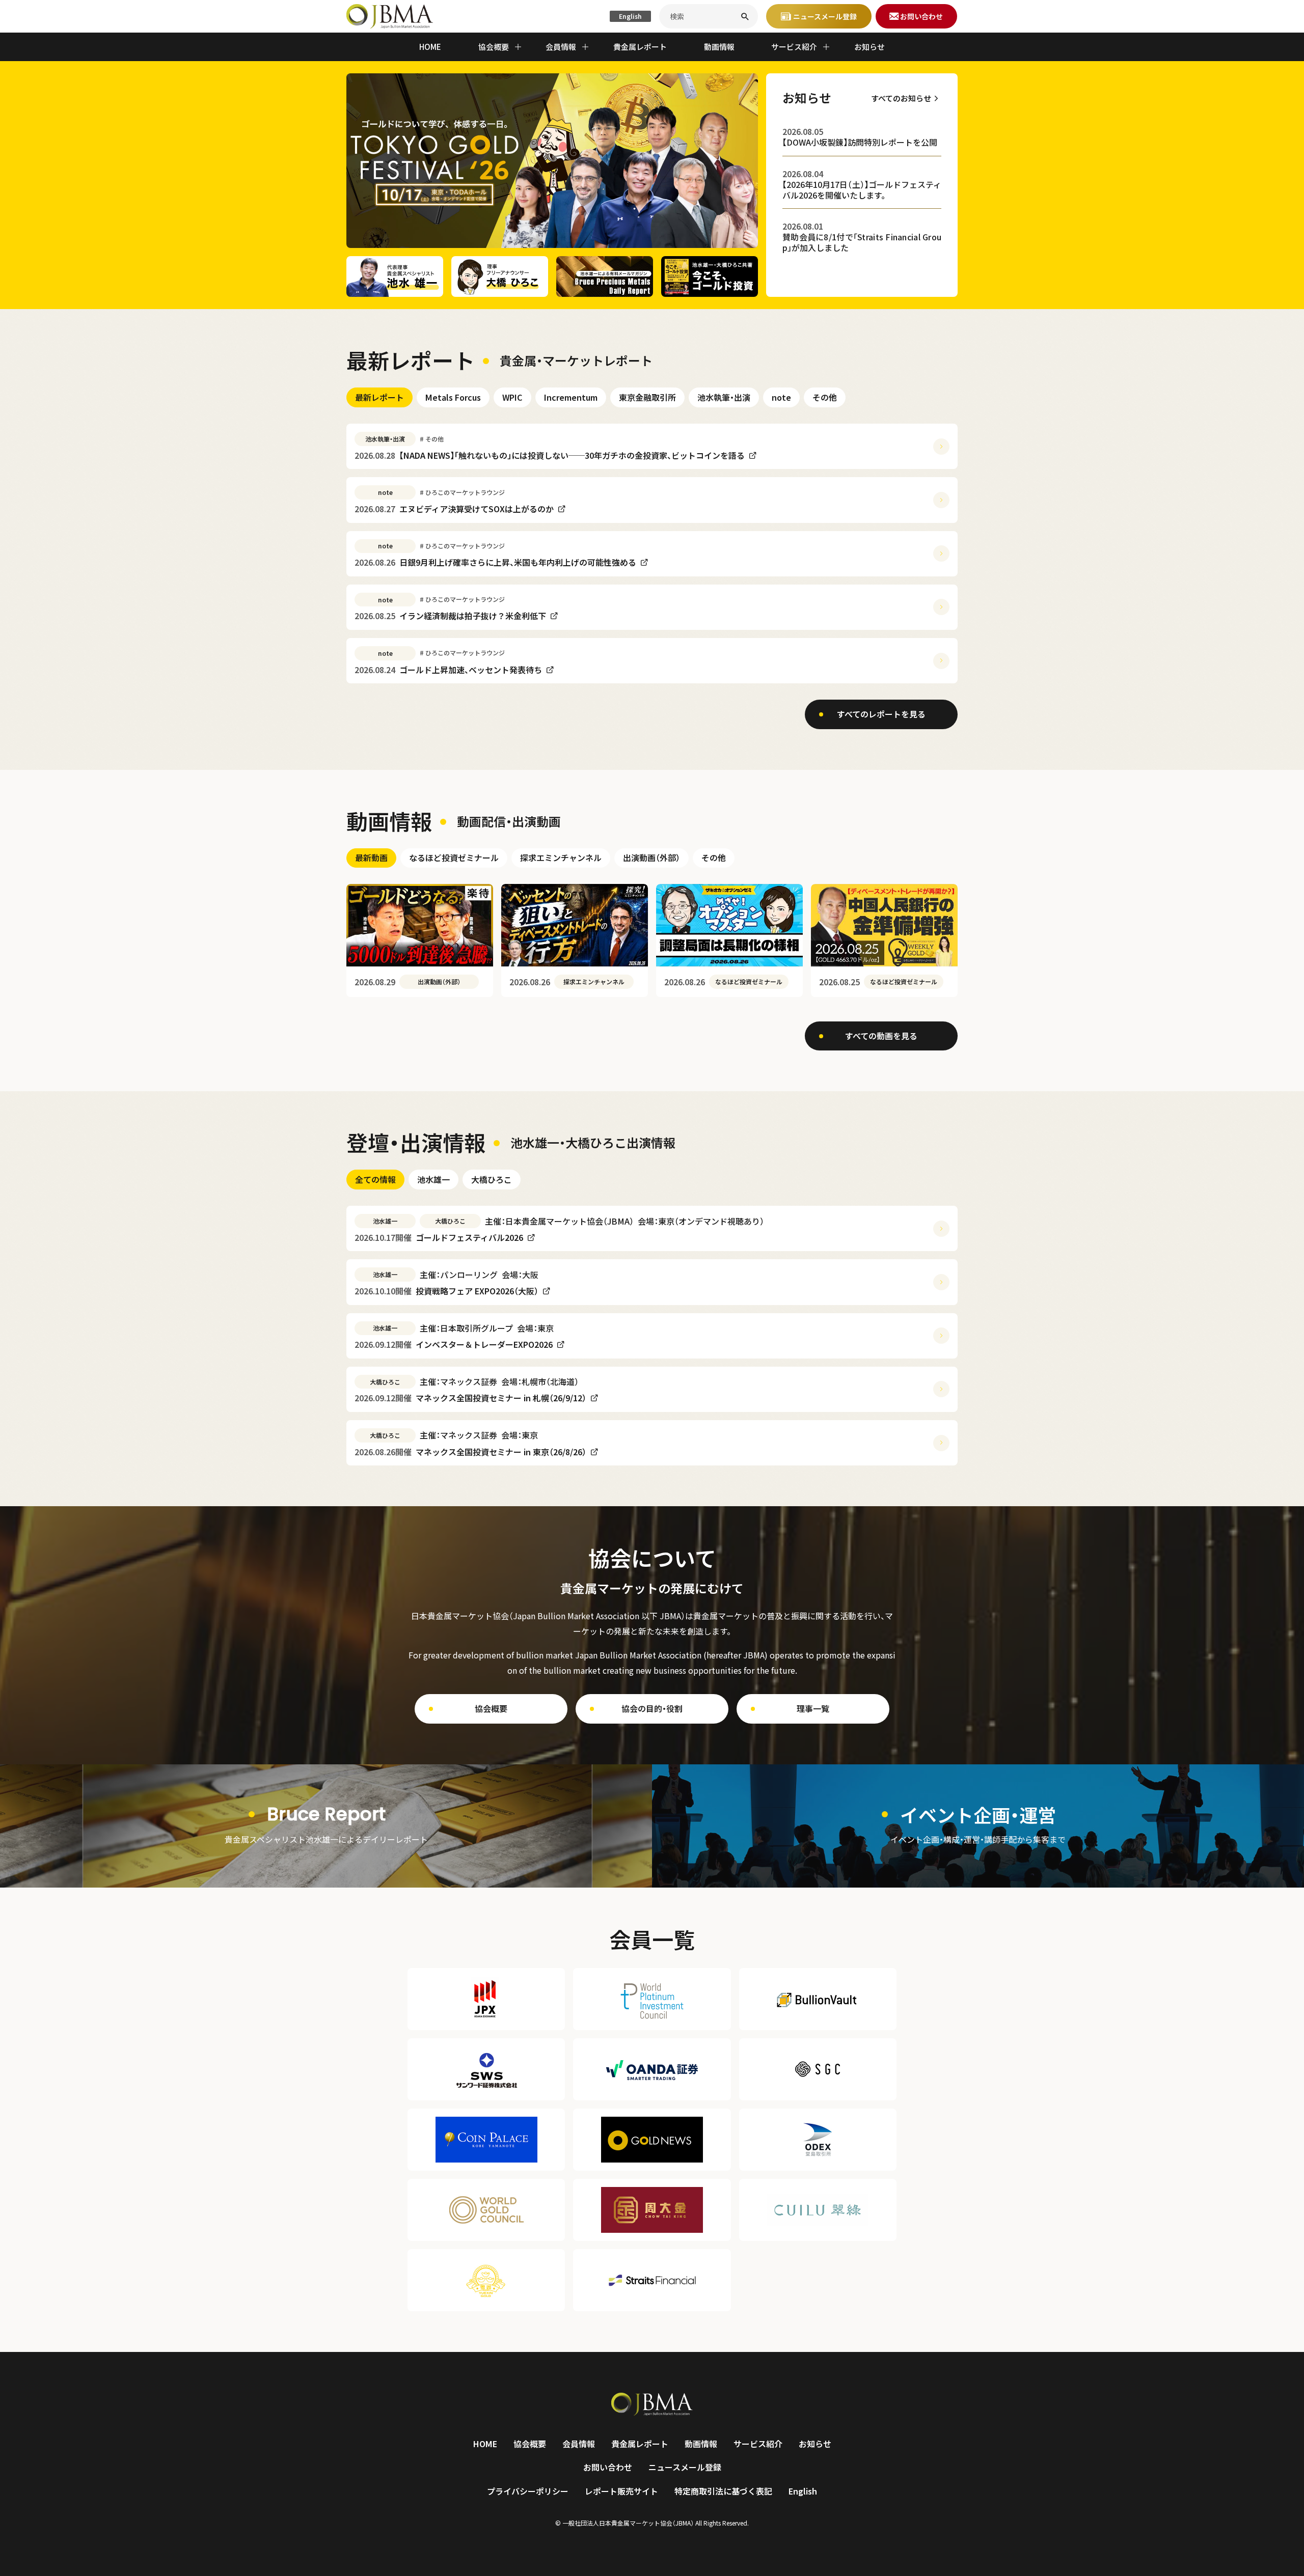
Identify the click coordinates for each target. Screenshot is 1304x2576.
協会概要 (491, 1708)
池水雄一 (433, 1179)
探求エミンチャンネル (561, 857)
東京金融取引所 (647, 397)
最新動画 (371, 857)
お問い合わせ (608, 2467)
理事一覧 (813, 1708)
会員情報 (579, 2444)
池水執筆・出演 (724, 397)
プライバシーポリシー (528, 2491)
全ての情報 (375, 1179)
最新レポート (379, 397)
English (630, 16)
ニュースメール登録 (685, 2467)
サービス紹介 (758, 2444)
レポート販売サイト (621, 2491)
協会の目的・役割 (652, 1708)
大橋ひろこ (492, 1179)
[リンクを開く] (326, 1826)
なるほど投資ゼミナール (454, 857)
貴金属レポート (640, 47)
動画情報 (719, 47)
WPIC (512, 397)
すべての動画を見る (881, 1036)
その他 (825, 397)
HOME (430, 47)
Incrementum (571, 397)
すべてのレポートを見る (881, 714)
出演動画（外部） (651, 857)
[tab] (379, 397)
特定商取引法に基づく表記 (723, 2491)
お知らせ (870, 47)
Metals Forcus (453, 397)
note (781, 397)
